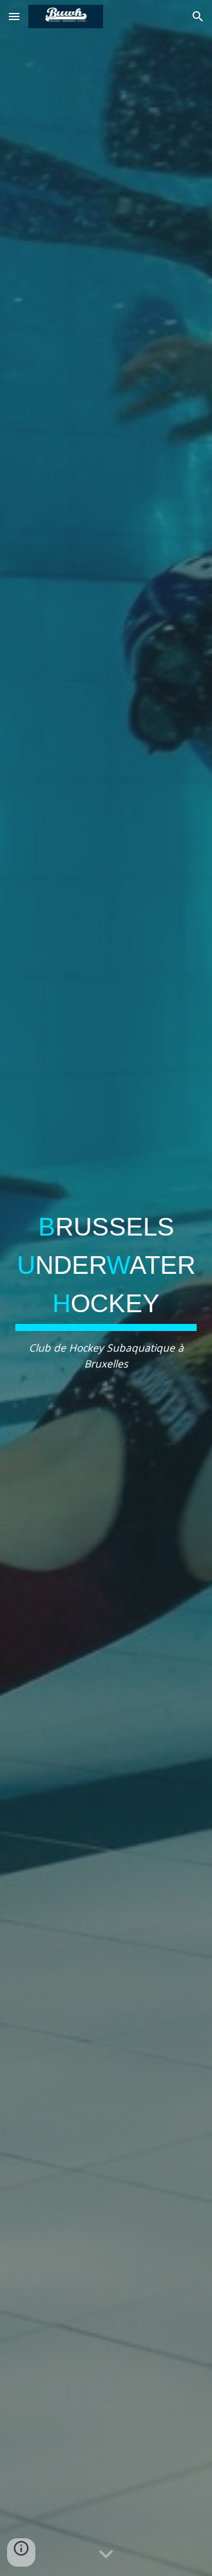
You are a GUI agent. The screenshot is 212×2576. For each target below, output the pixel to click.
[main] (106, 1288)
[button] (14, 16)
